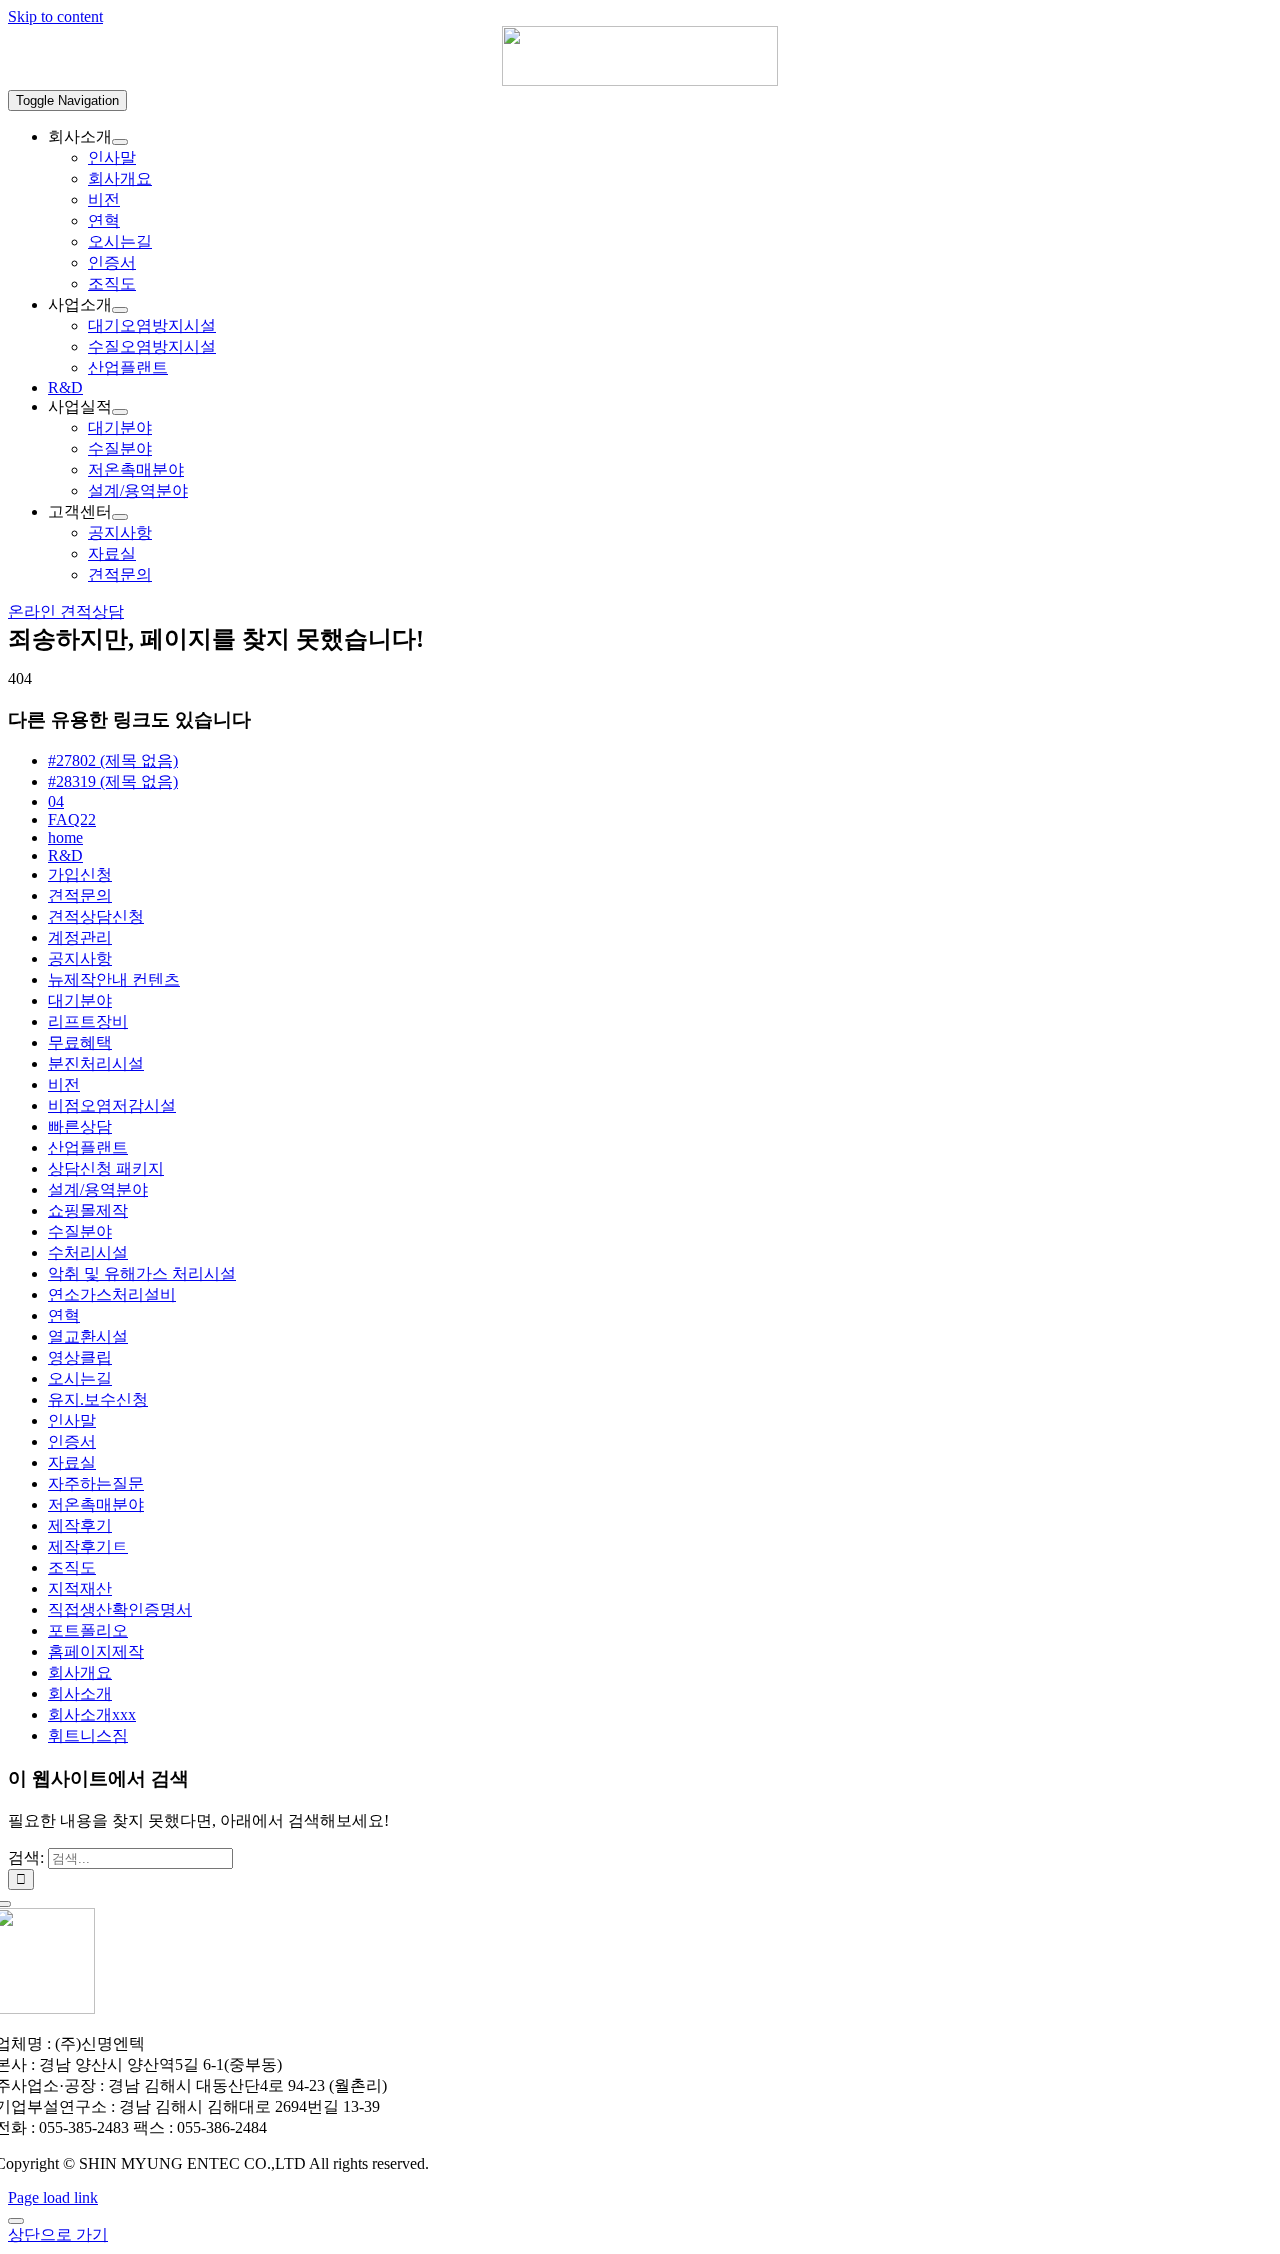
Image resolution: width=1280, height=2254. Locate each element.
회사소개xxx (92, 1714)
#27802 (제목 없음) (113, 760)
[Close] (16, 2221)
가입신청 (80, 874)
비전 (64, 1084)
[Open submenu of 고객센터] (120, 517)
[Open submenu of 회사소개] (120, 142)
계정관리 (80, 937)
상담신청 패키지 (106, 1168)
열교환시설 (88, 1336)
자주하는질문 (96, 1483)
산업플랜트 (88, 1147)
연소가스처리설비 (112, 1294)
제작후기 (80, 1525)
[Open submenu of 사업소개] (120, 310)
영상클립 (80, 1357)
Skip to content (55, 16)
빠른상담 (80, 1126)
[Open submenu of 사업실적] (120, 412)
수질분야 (80, 1231)
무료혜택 (80, 1042)
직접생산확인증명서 (120, 1609)
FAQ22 (72, 819)
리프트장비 (88, 1021)
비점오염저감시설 (112, 1105)
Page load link (53, 2197)
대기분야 (80, 1000)
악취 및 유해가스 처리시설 (142, 1273)
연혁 (64, 1315)
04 (56, 801)
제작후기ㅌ (88, 1546)
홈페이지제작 (96, 1651)
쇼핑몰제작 (88, 1210)
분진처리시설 (96, 1063)
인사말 (72, 1420)
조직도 (72, 1567)
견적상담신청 (96, 916)
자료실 (72, 1462)
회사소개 (80, 1693)
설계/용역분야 (98, 1189)
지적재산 (80, 1588)
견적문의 (80, 895)
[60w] (640, 80)
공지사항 (80, 958)
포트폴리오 (88, 1630)
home (65, 837)
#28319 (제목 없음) (113, 781)
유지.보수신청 (98, 1399)
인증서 (72, 1441)
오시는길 (80, 1378)
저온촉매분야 (96, 1504)
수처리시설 (88, 1252)
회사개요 (80, 1672)
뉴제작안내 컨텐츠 (114, 979)
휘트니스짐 (88, 1735)
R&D (65, 855)
